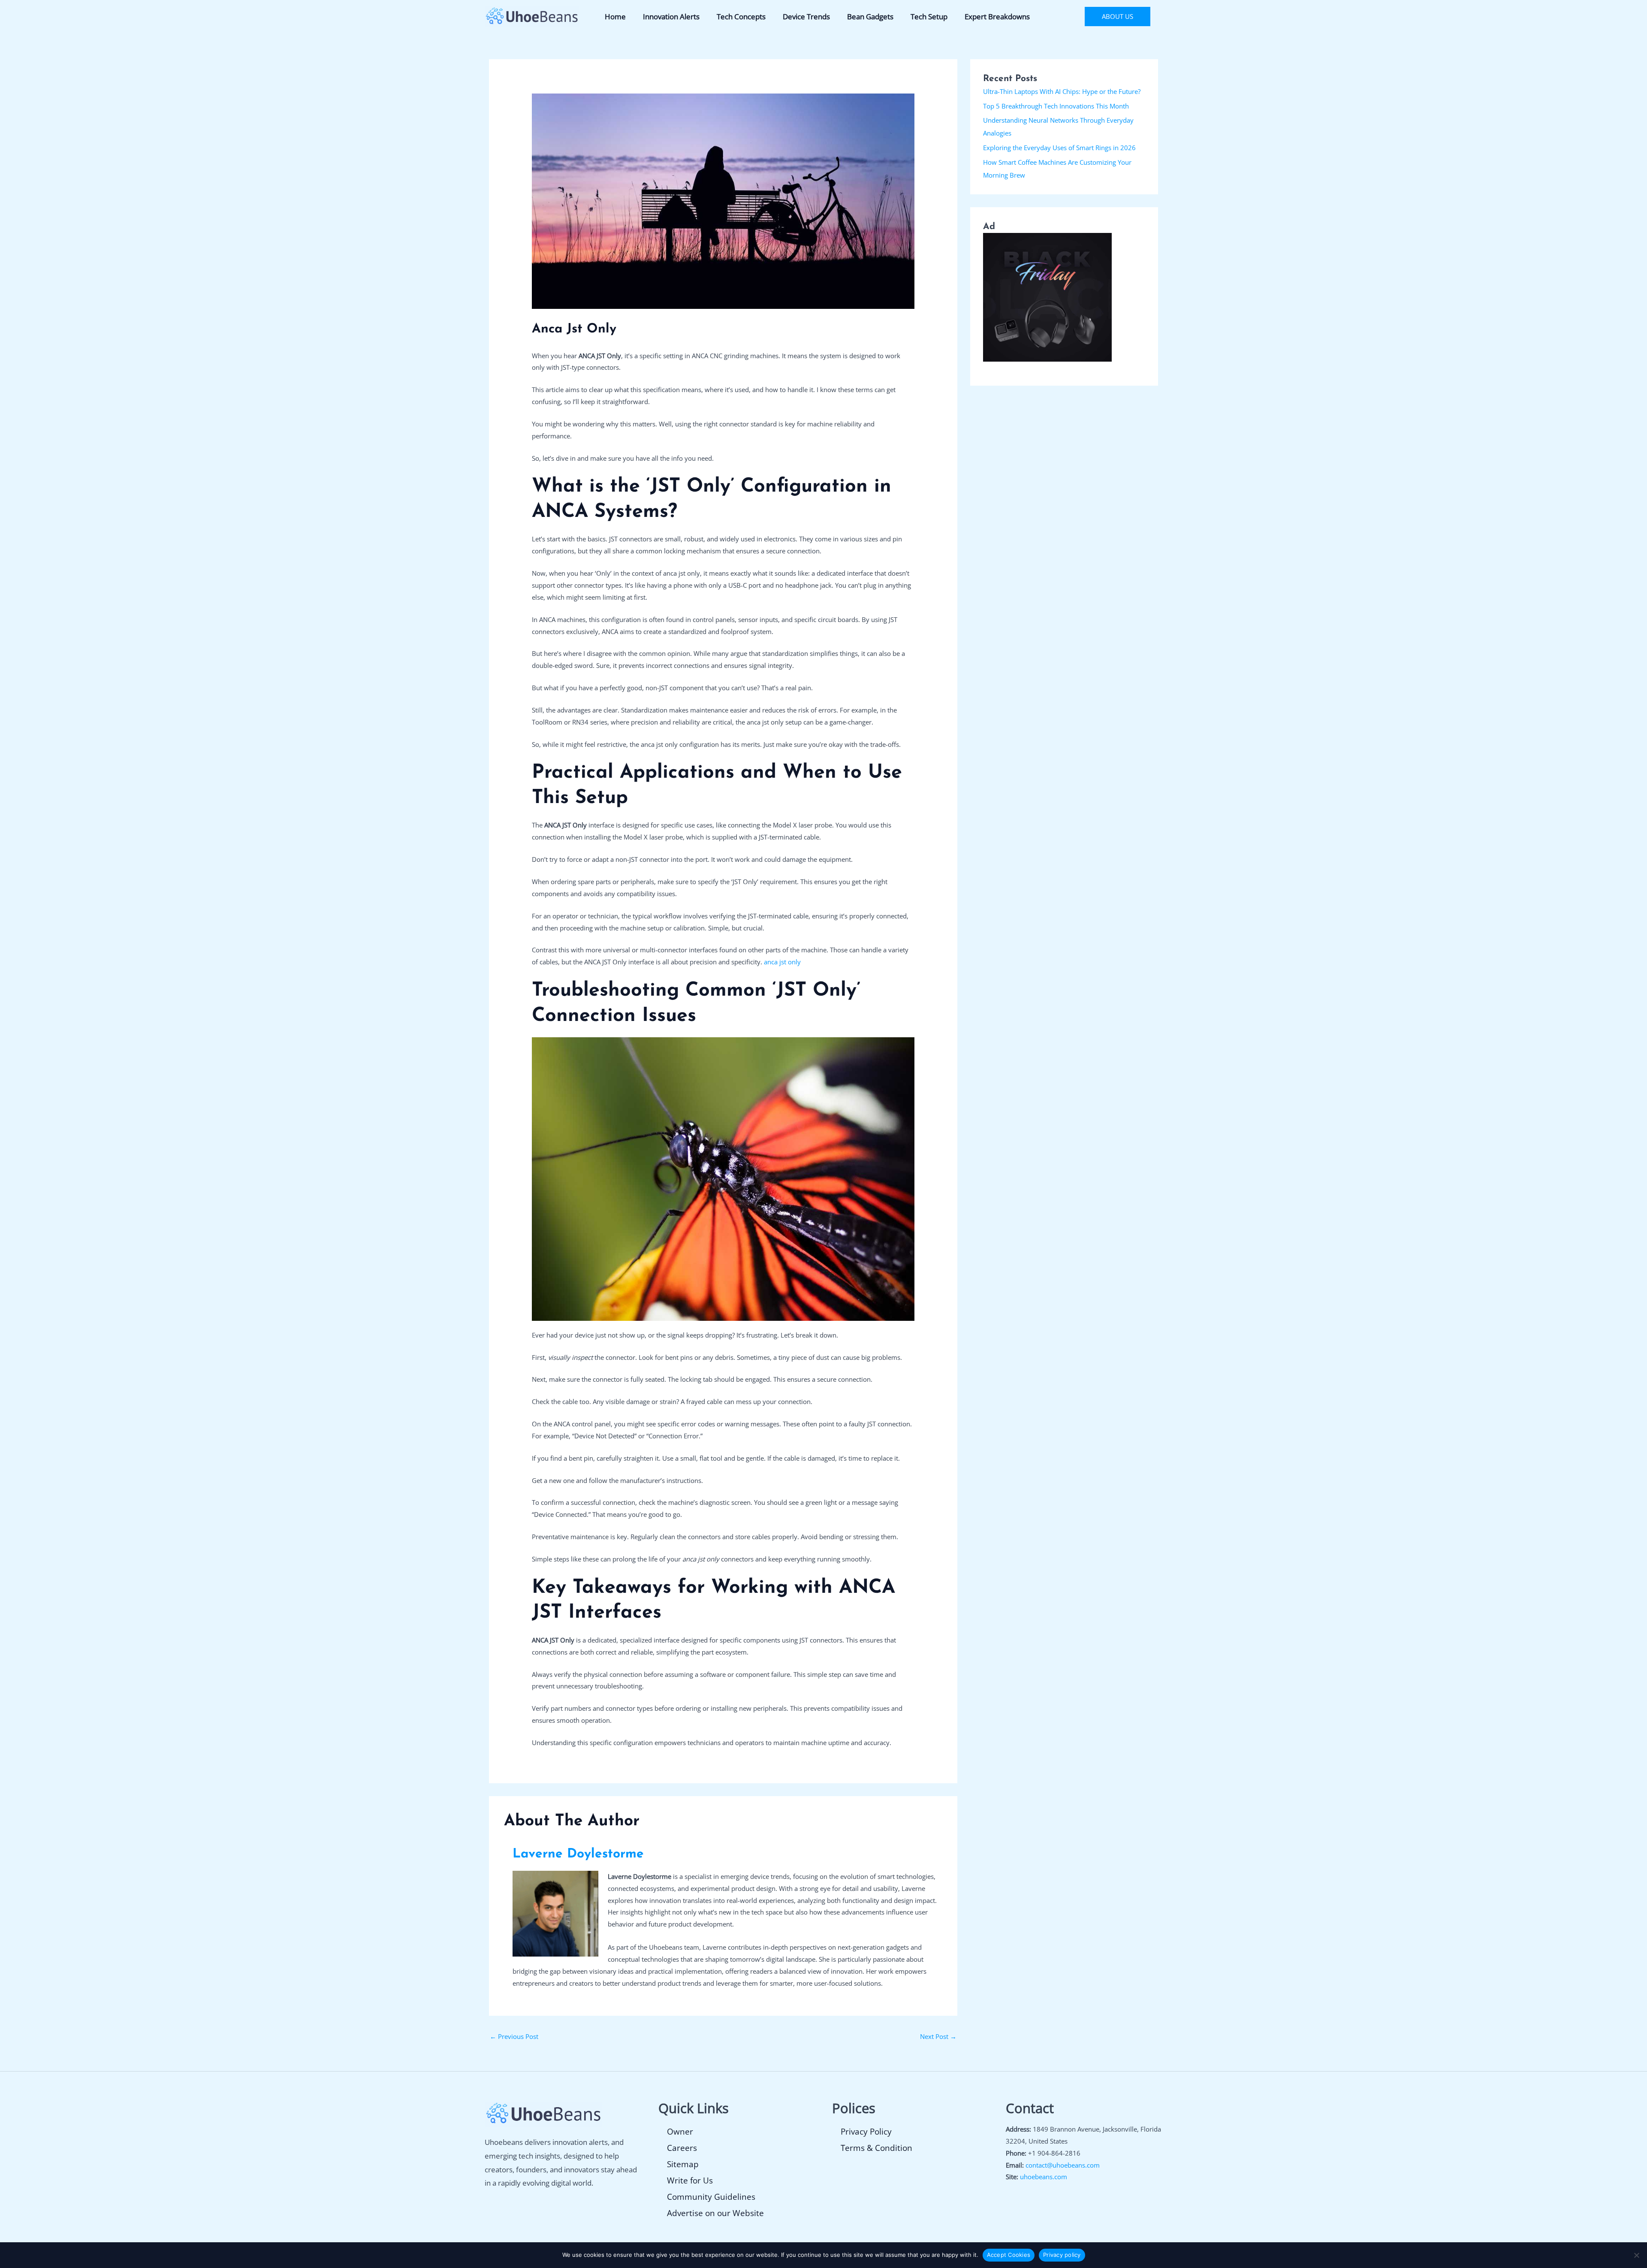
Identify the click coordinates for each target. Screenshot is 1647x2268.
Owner (680, 2132)
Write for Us (690, 2180)
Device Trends (806, 17)
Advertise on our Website (715, 2213)
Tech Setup (929, 17)
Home (615, 17)
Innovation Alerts (671, 17)
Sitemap (683, 2164)
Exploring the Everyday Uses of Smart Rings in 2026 (1059, 148)
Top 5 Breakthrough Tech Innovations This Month (1056, 106)
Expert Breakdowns (997, 17)
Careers (682, 2148)
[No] (1636, 2255)
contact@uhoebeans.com (1063, 2165)
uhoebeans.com (1044, 2177)
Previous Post (514, 2036)
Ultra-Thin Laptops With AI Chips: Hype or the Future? (1062, 91)
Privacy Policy (866, 2132)
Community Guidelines (711, 2197)
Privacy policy (1062, 2255)
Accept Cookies (1009, 2255)
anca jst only (782, 962)
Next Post (938, 2036)
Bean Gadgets (870, 17)
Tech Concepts (741, 17)
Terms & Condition (876, 2148)
